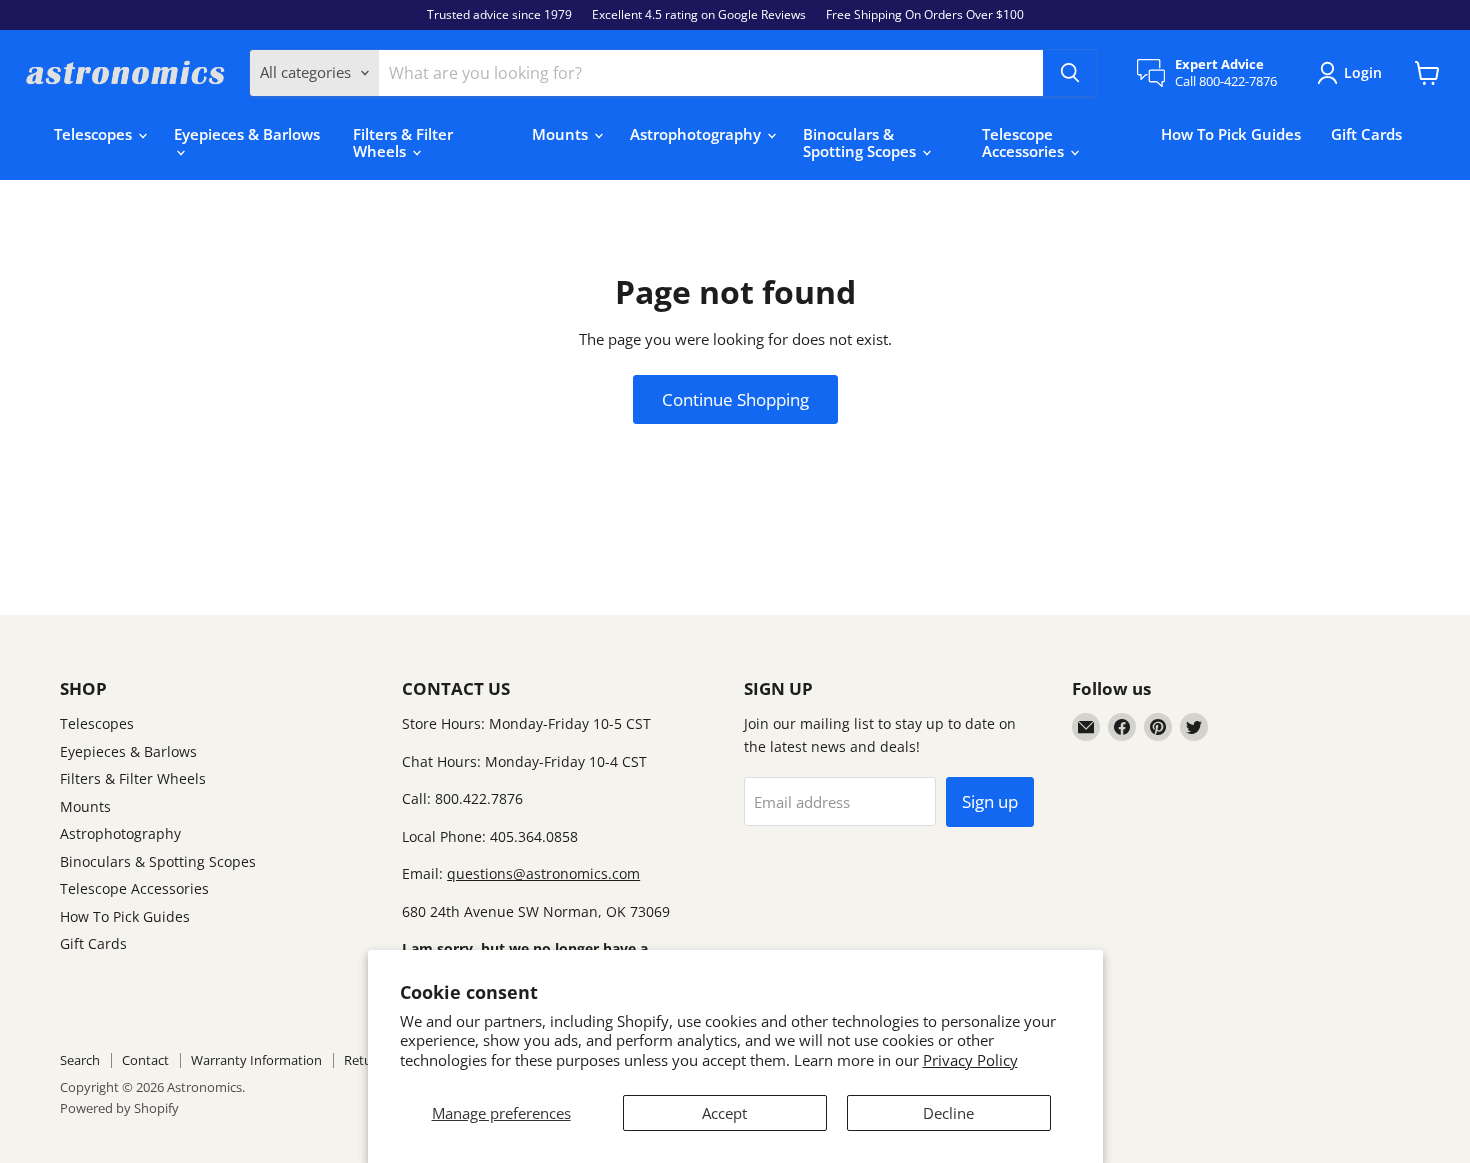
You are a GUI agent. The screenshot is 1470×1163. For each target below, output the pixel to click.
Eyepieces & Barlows (247, 134)
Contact (145, 1060)
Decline (948, 1113)
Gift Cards (1366, 134)
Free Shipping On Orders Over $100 (925, 15)
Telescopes (95, 134)
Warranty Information (256, 1060)
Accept (724, 1113)
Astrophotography (697, 134)
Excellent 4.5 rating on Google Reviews (699, 15)
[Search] (1070, 73)
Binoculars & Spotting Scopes (861, 142)
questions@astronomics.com (543, 873)
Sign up (990, 801)
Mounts (562, 134)
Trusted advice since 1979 (499, 15)
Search (80, 1060)
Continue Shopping (735, 399)
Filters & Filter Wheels (403, 142)
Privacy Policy (970, 1060)
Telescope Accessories (1025, 142)
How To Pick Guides (1231, 134)
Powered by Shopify (119, 1108)
